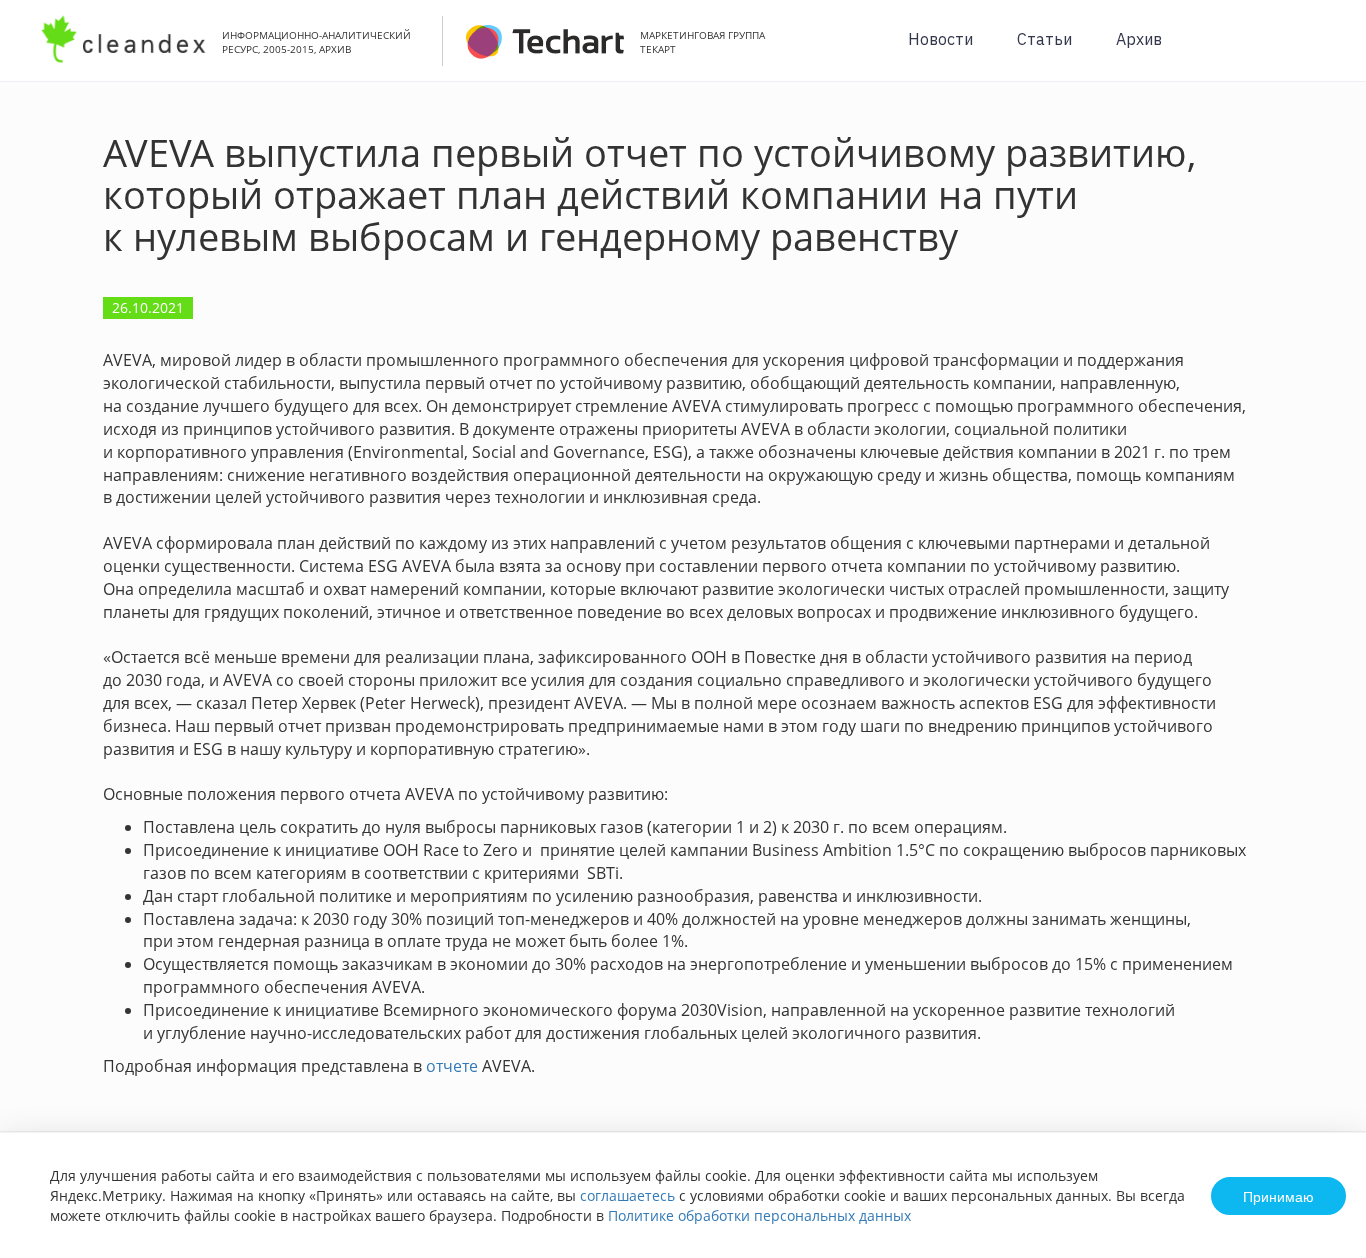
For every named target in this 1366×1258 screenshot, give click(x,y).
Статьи (1044, 39)
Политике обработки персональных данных (759, 1215)
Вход (1320, 51)
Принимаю (1278, 1196)
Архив (1139, 39)
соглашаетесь (627, 1195)
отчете (452, 1066)
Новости (940, 39)
